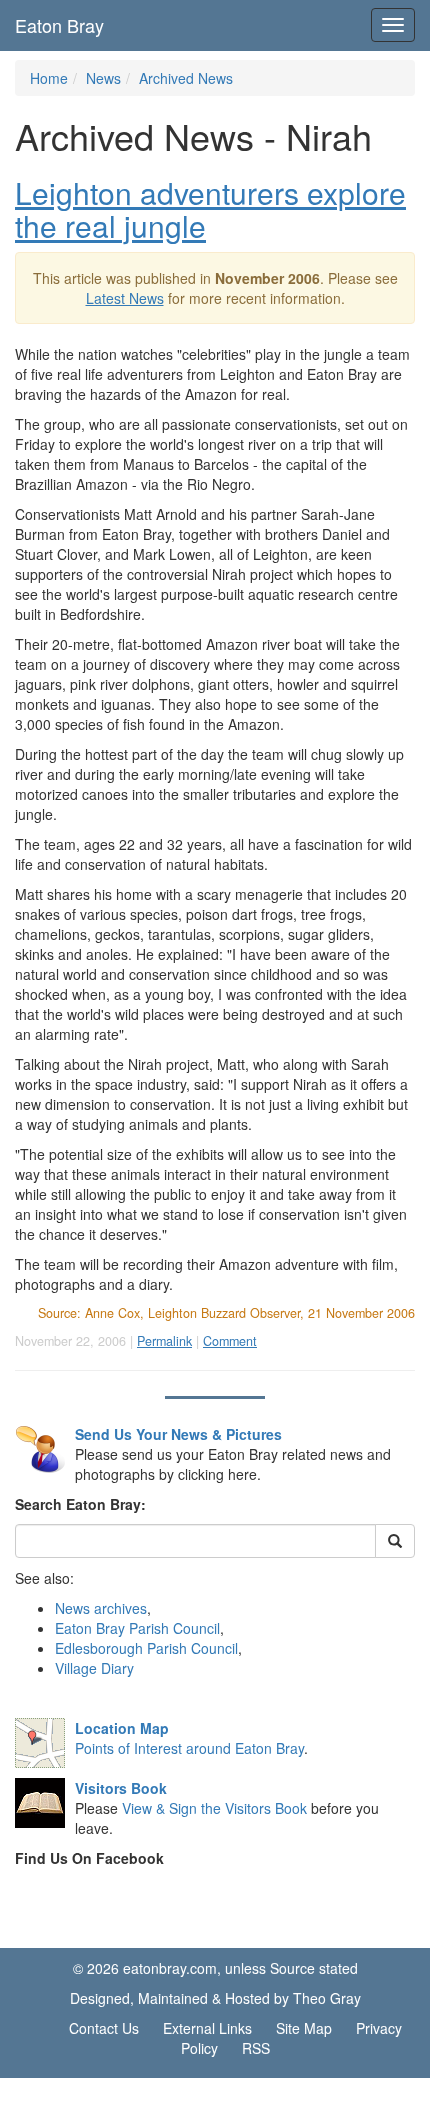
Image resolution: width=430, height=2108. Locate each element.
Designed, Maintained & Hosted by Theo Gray (215, 1998)
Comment (230, 1341)
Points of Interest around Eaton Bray (189, 1748)
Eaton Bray (59, 25)
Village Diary (94, 1668)
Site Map (304, 2028)
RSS (256, 2048)
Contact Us (104, 2028)
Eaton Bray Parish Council (137, 1628)
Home (49, 78)
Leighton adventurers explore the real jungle (210, 209)
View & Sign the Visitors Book (214, 1808)
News (103, 78)
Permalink (164, 1341)
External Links (207, 2028)
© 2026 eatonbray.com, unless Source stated (215, 1968)
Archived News (186, 78)
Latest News (125, 298)
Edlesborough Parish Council (146, 1648)
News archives (101, 1608)
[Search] (395, 1541)
